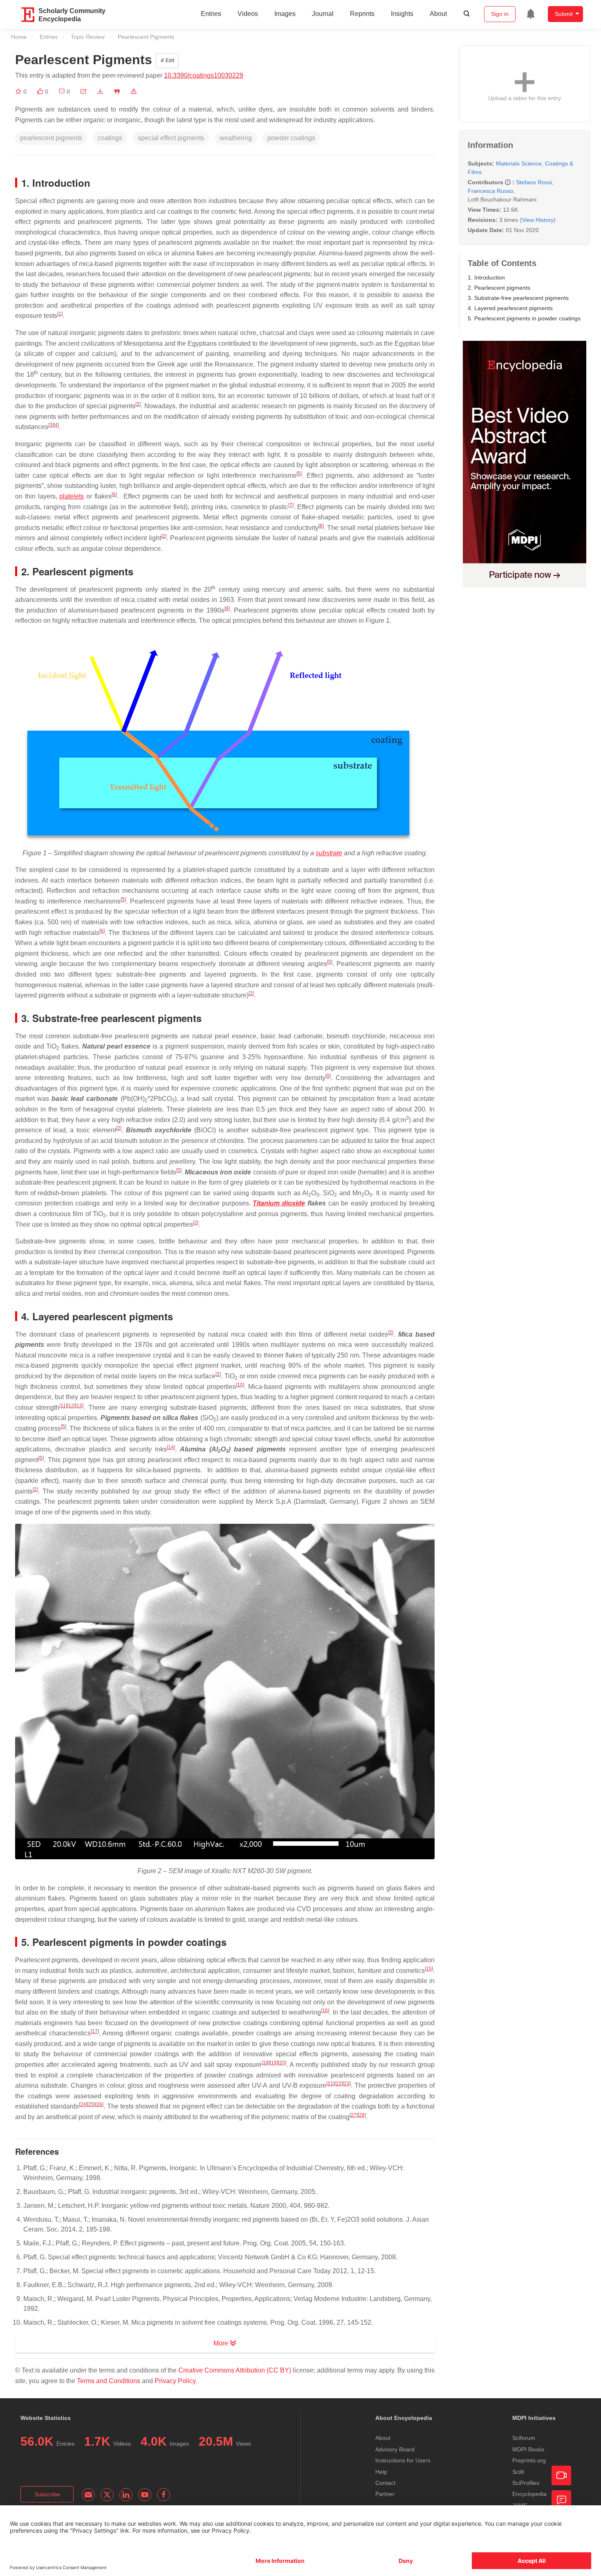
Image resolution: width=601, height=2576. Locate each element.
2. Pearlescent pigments (499, 288)
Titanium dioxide (279, 1203)
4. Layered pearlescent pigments (510, 308)
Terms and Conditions (109, 2381)
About (438, 14)
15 (429, 1969)
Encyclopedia (529, 2494)
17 (95, 2031)
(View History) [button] (538, 220)
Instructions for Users (403, 2460)
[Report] (134, 92)
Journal (323, 14)
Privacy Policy (175, 2381)
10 (240, 1385)
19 (274, 2063)
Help (381, 2472)
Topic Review (88, 37)
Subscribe (47, 2494)
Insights (402, 14)
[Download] (100, 92)
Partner (385, 2494)
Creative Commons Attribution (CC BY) (235, 2370)
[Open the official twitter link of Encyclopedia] (107, 2495)
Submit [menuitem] (564, 14)
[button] (83, 92)
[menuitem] (531, 14)
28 (362, 2115)
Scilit (518, 2472)
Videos (248, 14)
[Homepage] (28, 15)
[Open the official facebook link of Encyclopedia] (164, 2495)
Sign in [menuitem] (500, 14)
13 (79, 1406)
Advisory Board (395, 2449)
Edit (169, 60)
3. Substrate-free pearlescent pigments (518, 298)
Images (285, 14)
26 (99, 2104)
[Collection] (19, 92)
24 (83, 2104)
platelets (72, 496)
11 (63, 1406)
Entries (211, 14)
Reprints (362, 14)
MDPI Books (528, 2449)
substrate (329, 853)
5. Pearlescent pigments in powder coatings (524, 318)
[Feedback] (561, 2500)
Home (19, 37)
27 (354, 2115)
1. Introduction (486, 277)
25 (91, 2104)
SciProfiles (526, 2483)
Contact (385, 2483)
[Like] (41, 92)
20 (282, 2063)
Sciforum (524, 2438)
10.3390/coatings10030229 (204, 75)
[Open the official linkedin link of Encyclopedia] (126, 2495)
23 (347, 2084)
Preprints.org (529, 2460)
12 (71, 1406)
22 (339, 2084)
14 (171, 1447)
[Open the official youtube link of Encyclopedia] (145, 2495)
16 (325, 2010)
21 (330, 2084)
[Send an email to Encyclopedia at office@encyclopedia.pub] (88, 2495)
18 (266, 2063)
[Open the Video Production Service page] (561, 2475)
